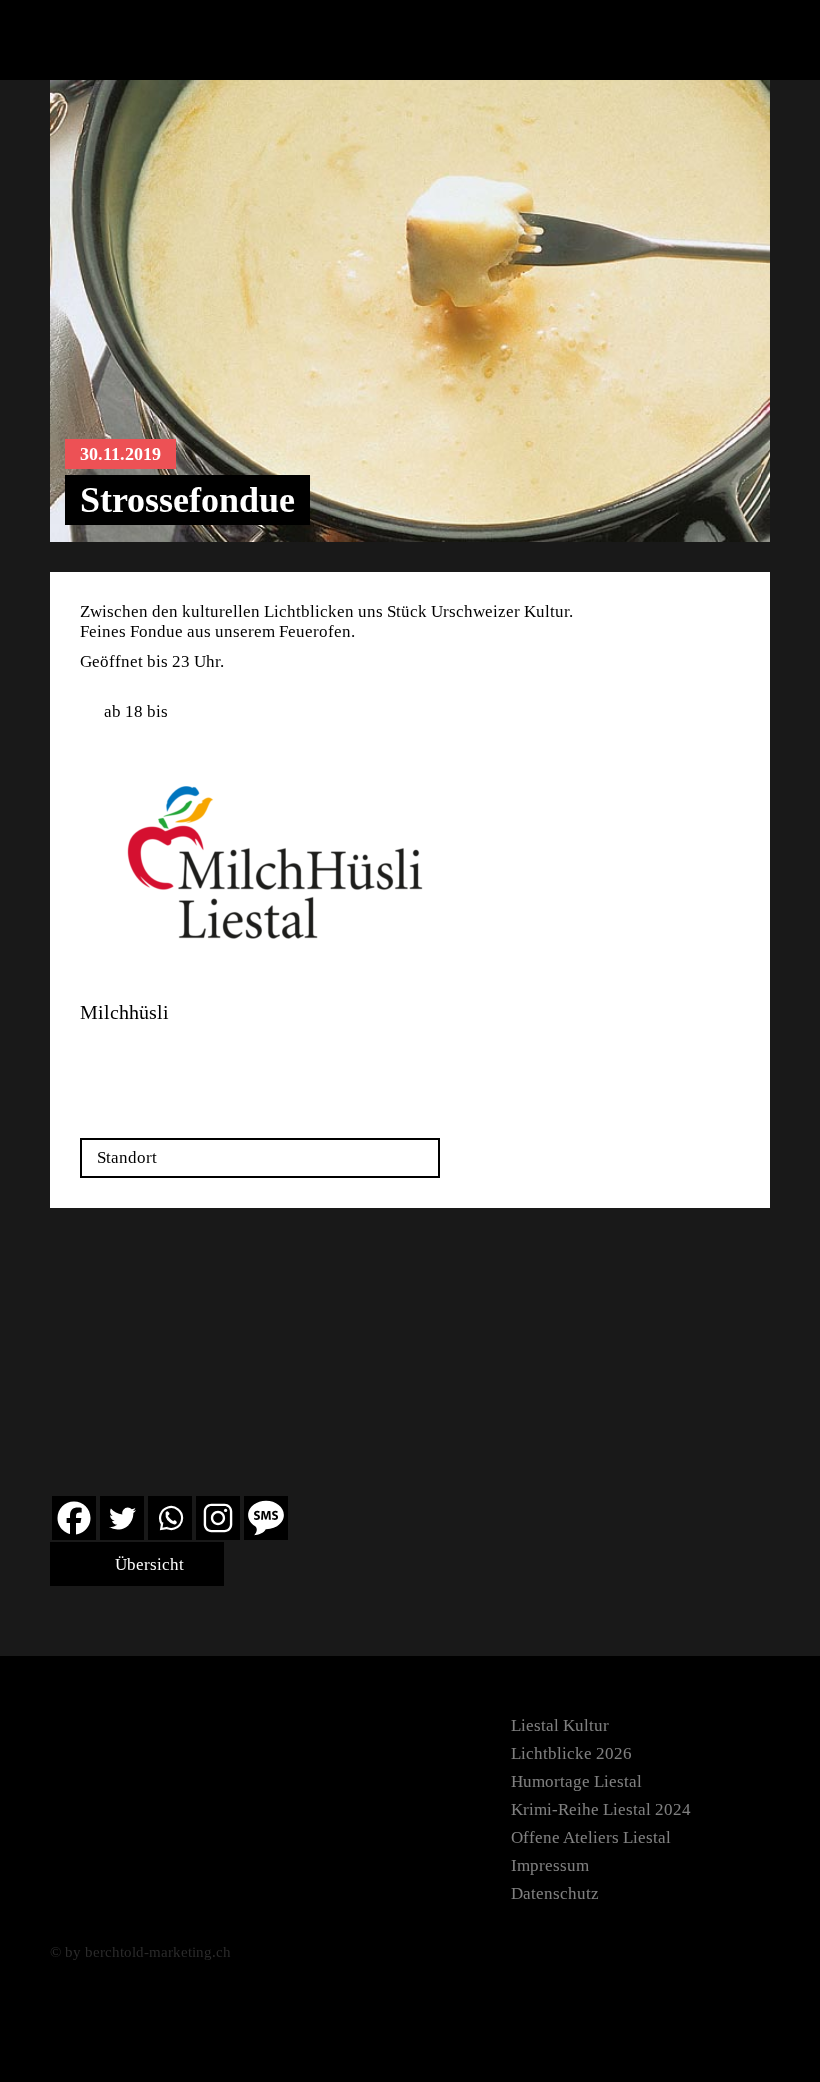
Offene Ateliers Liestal (591, 1837)
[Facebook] (74, 1518)
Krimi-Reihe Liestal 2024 (601, 1809)
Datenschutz (555, 1893)
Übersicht (147, 1564)
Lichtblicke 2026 (571, 1753)
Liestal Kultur (560, 1725)
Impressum (550, 1865)
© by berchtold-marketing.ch (140, 1952)
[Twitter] (122, 1518)
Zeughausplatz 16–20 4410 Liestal (156, 1057)
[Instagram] (218, 1518)
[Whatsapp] (170, 1518)
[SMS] (266, 1518)
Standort (127, 1157)
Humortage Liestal (576, 1781)
